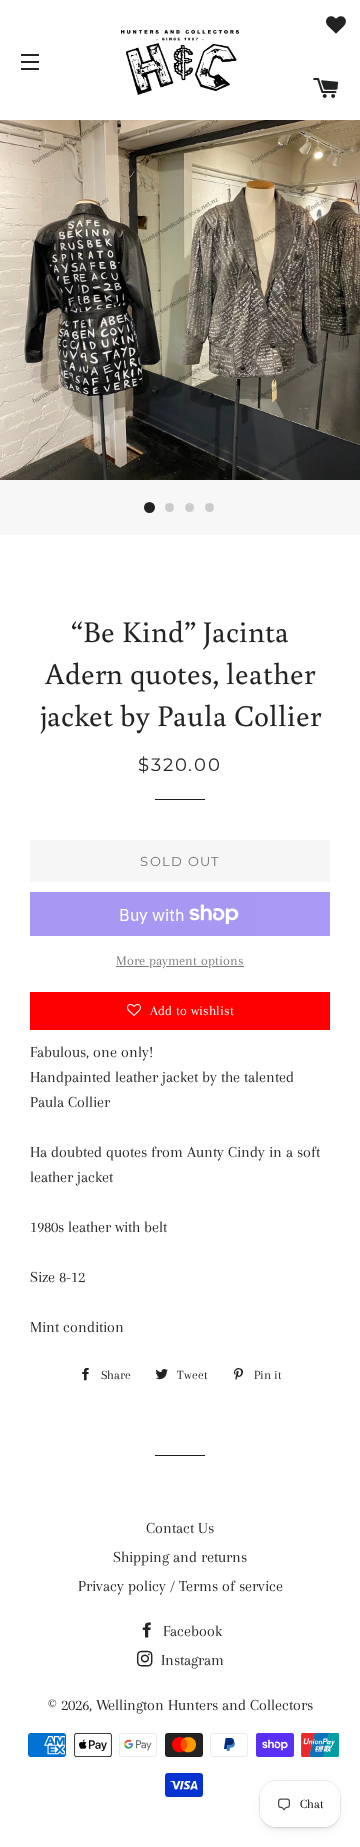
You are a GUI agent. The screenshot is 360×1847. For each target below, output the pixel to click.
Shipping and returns (180, 1557)
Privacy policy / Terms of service (180, 1586)
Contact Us (180, 1528)
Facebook (190, 1631)
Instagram (190, 1660)
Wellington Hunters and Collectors (204, 1705)
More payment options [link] (180, 960)
